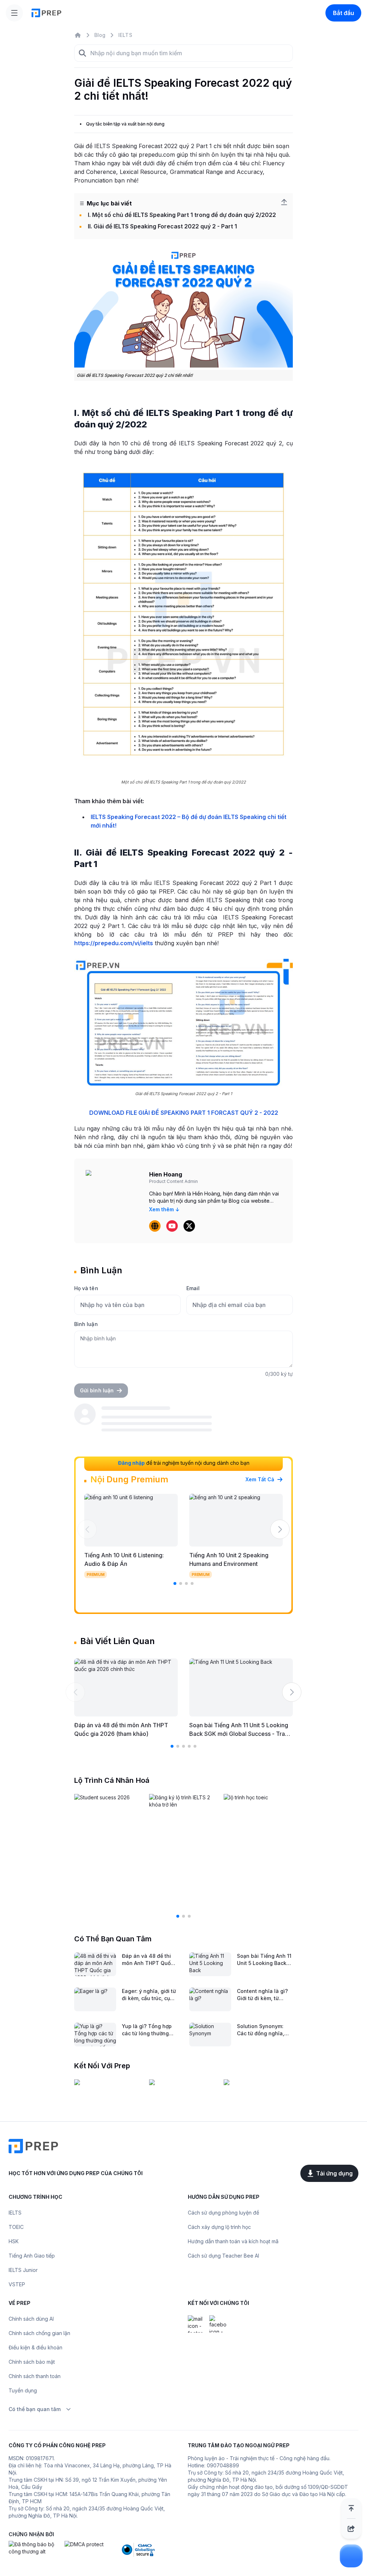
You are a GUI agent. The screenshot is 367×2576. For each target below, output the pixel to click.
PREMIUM (96, 1575)
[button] (87, 1529)
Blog (100, 35)
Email (193, 1288)
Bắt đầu (344, 13)
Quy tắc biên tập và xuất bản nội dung (125, 124)
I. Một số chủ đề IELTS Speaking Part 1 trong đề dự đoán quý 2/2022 (182, 215)
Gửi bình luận (97, 1390)
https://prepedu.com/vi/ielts (114, 943)
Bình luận (86, 1324)
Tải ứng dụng (334, 2173)
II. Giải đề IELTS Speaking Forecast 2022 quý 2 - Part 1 (162, 226)
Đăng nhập (131, 1463)
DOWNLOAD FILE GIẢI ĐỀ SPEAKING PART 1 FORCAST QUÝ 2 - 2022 (184, 1113)
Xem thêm (161, 1209)
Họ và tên (86, 1288)
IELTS (125, 35)
